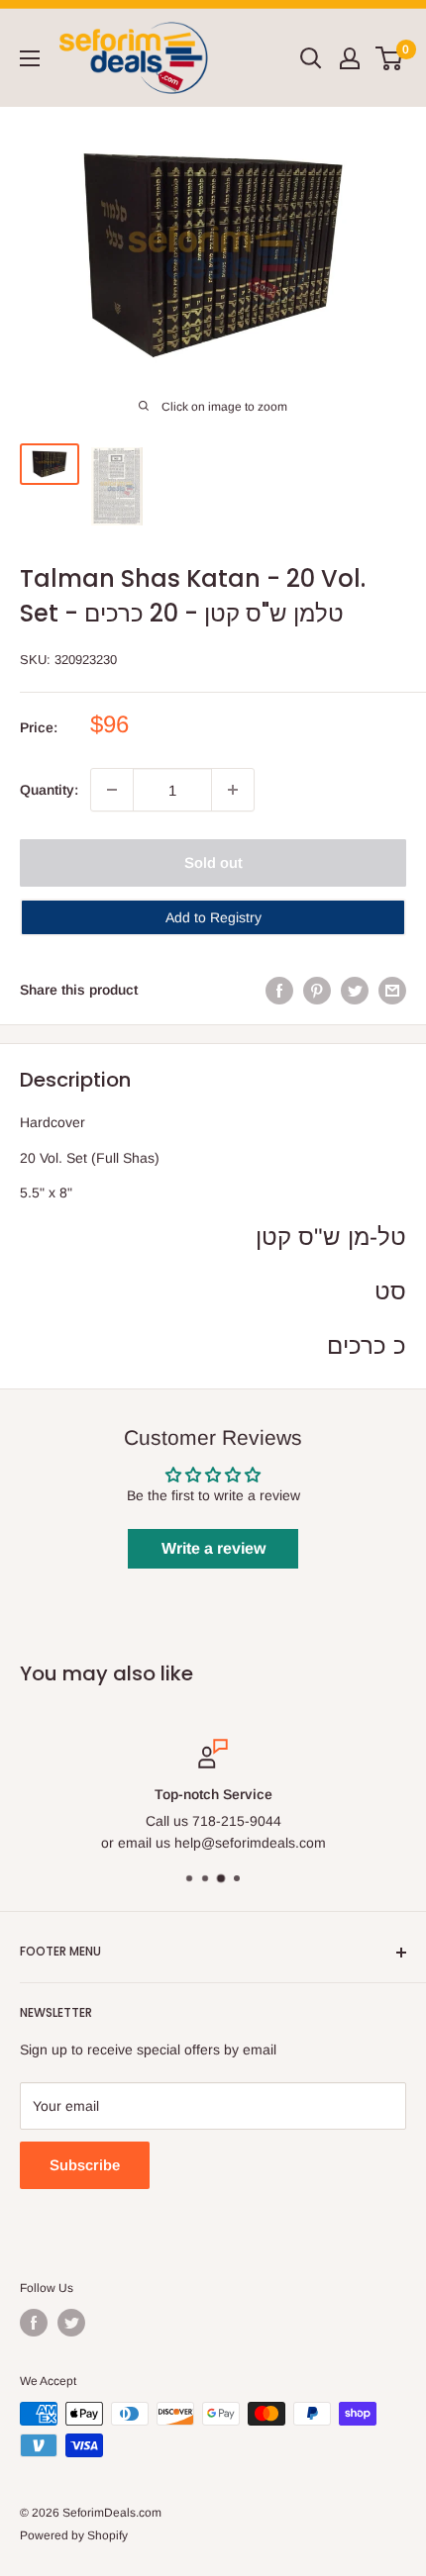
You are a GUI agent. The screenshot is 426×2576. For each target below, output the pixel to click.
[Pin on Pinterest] (317, 990)
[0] (390, 58)
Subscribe (85, 2165)
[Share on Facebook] (279, 990)
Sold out (213, 862)
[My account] (350, 58)
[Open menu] (30, 58)
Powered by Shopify (74, 2535)
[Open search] (311, 58)
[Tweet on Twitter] (355, 990)
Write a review (213, 1548)
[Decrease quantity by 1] (112, 790)
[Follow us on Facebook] (34, 2323)
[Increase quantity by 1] (233, 790)
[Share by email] (392, 990)
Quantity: (49, 790)
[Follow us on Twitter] (71, 2323)
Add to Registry (213, 917)
